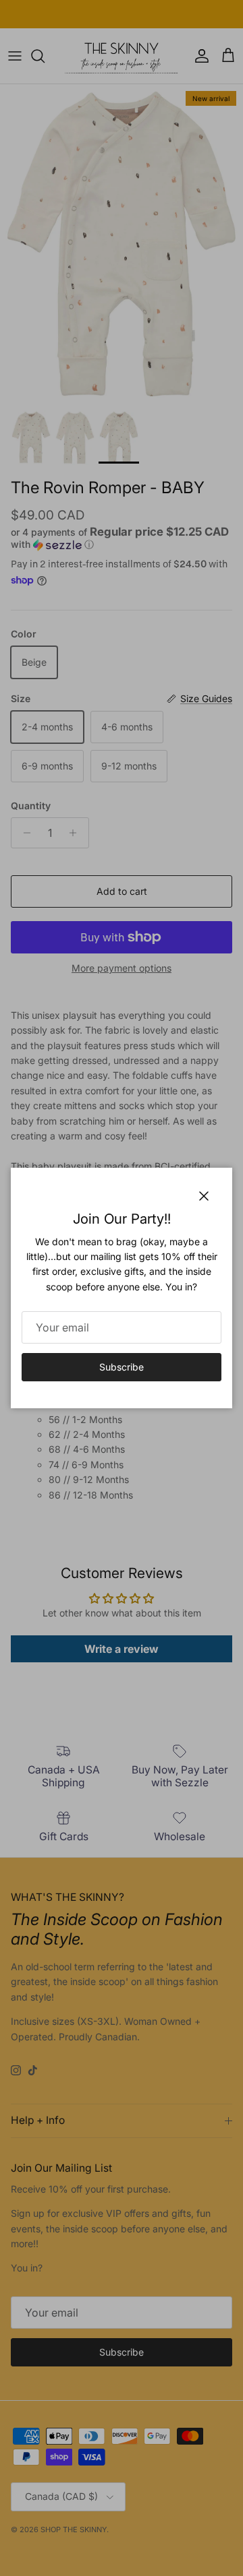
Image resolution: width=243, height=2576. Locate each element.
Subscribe (122, 1367)
